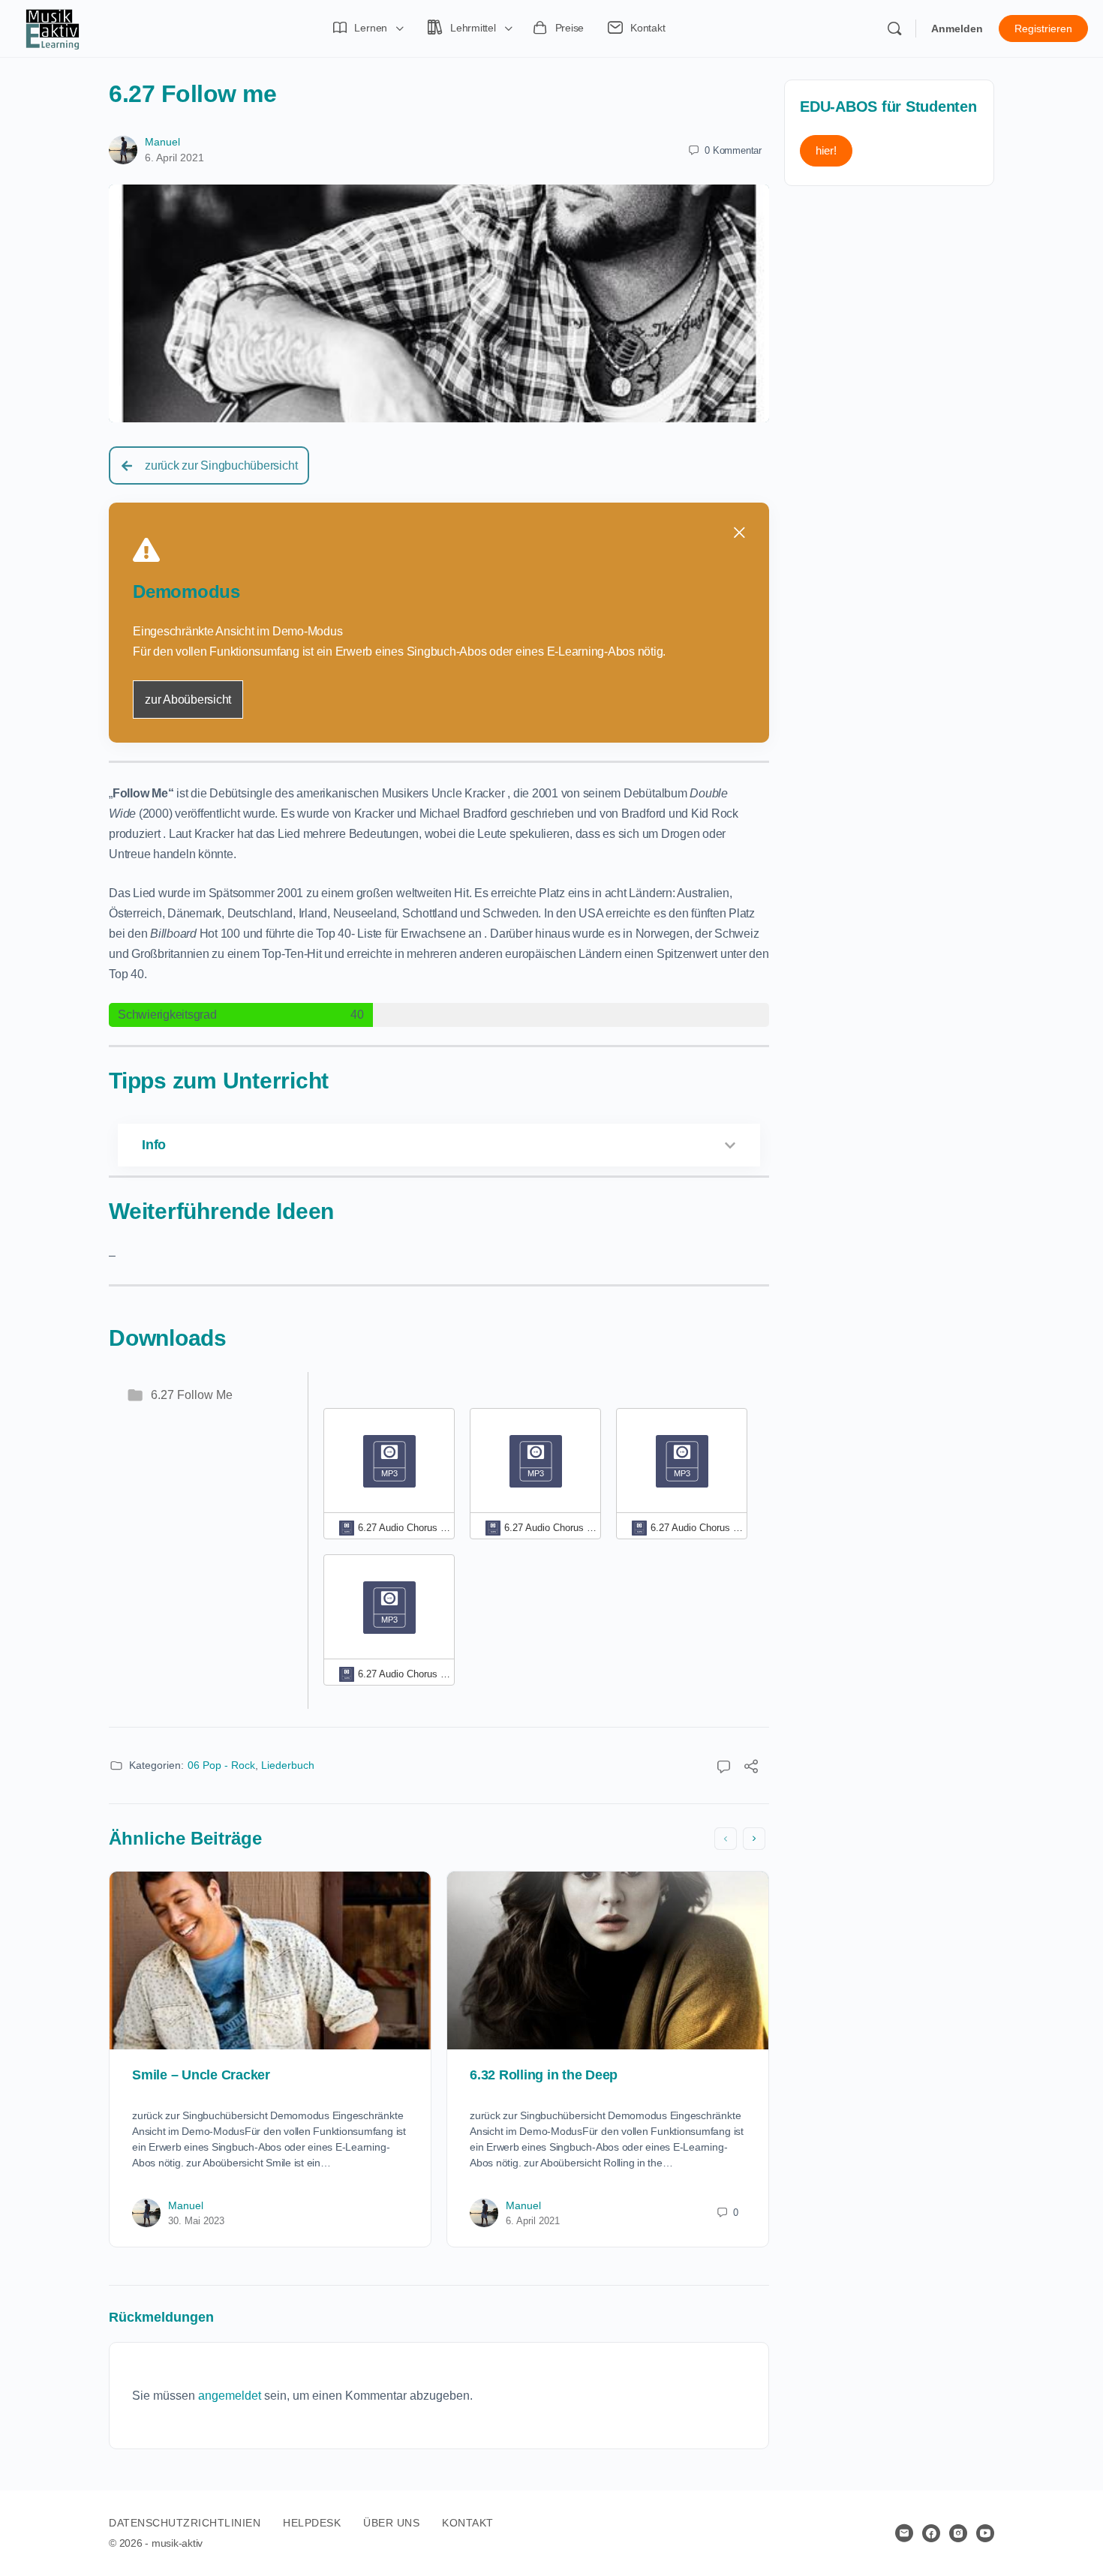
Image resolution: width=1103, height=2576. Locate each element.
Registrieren (1043, 29)
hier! (826, 150)
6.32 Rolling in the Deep (544, 2075)
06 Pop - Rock (221, 1765)
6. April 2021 (174, 158)
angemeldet (230, 2396)
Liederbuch (288, 1765)
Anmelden (957, 29)
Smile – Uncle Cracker (201, 2075)
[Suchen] (894, 29)
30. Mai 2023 (196, 2221)
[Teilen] (751, 1768)
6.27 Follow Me (192, 1395)
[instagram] (958, 2533)
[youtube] (985, 2533)
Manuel (162, 142)
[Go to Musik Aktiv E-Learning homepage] (53, 27)
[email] (904, 2533)
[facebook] (931, 2533)
